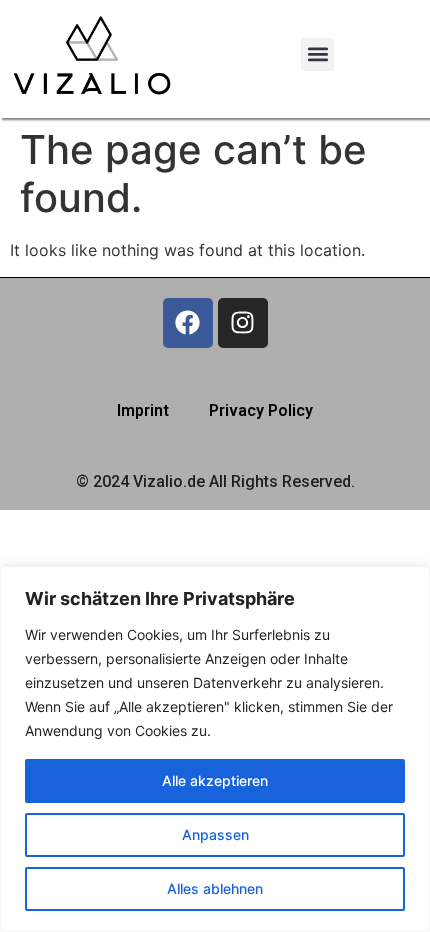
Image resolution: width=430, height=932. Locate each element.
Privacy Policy (261, 410)
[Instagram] (243, 323)
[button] (317, 54)
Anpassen (215, 834)
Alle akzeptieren (215, 780)
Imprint (143, 410)
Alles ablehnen (215, 888)
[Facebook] (188, 323)
